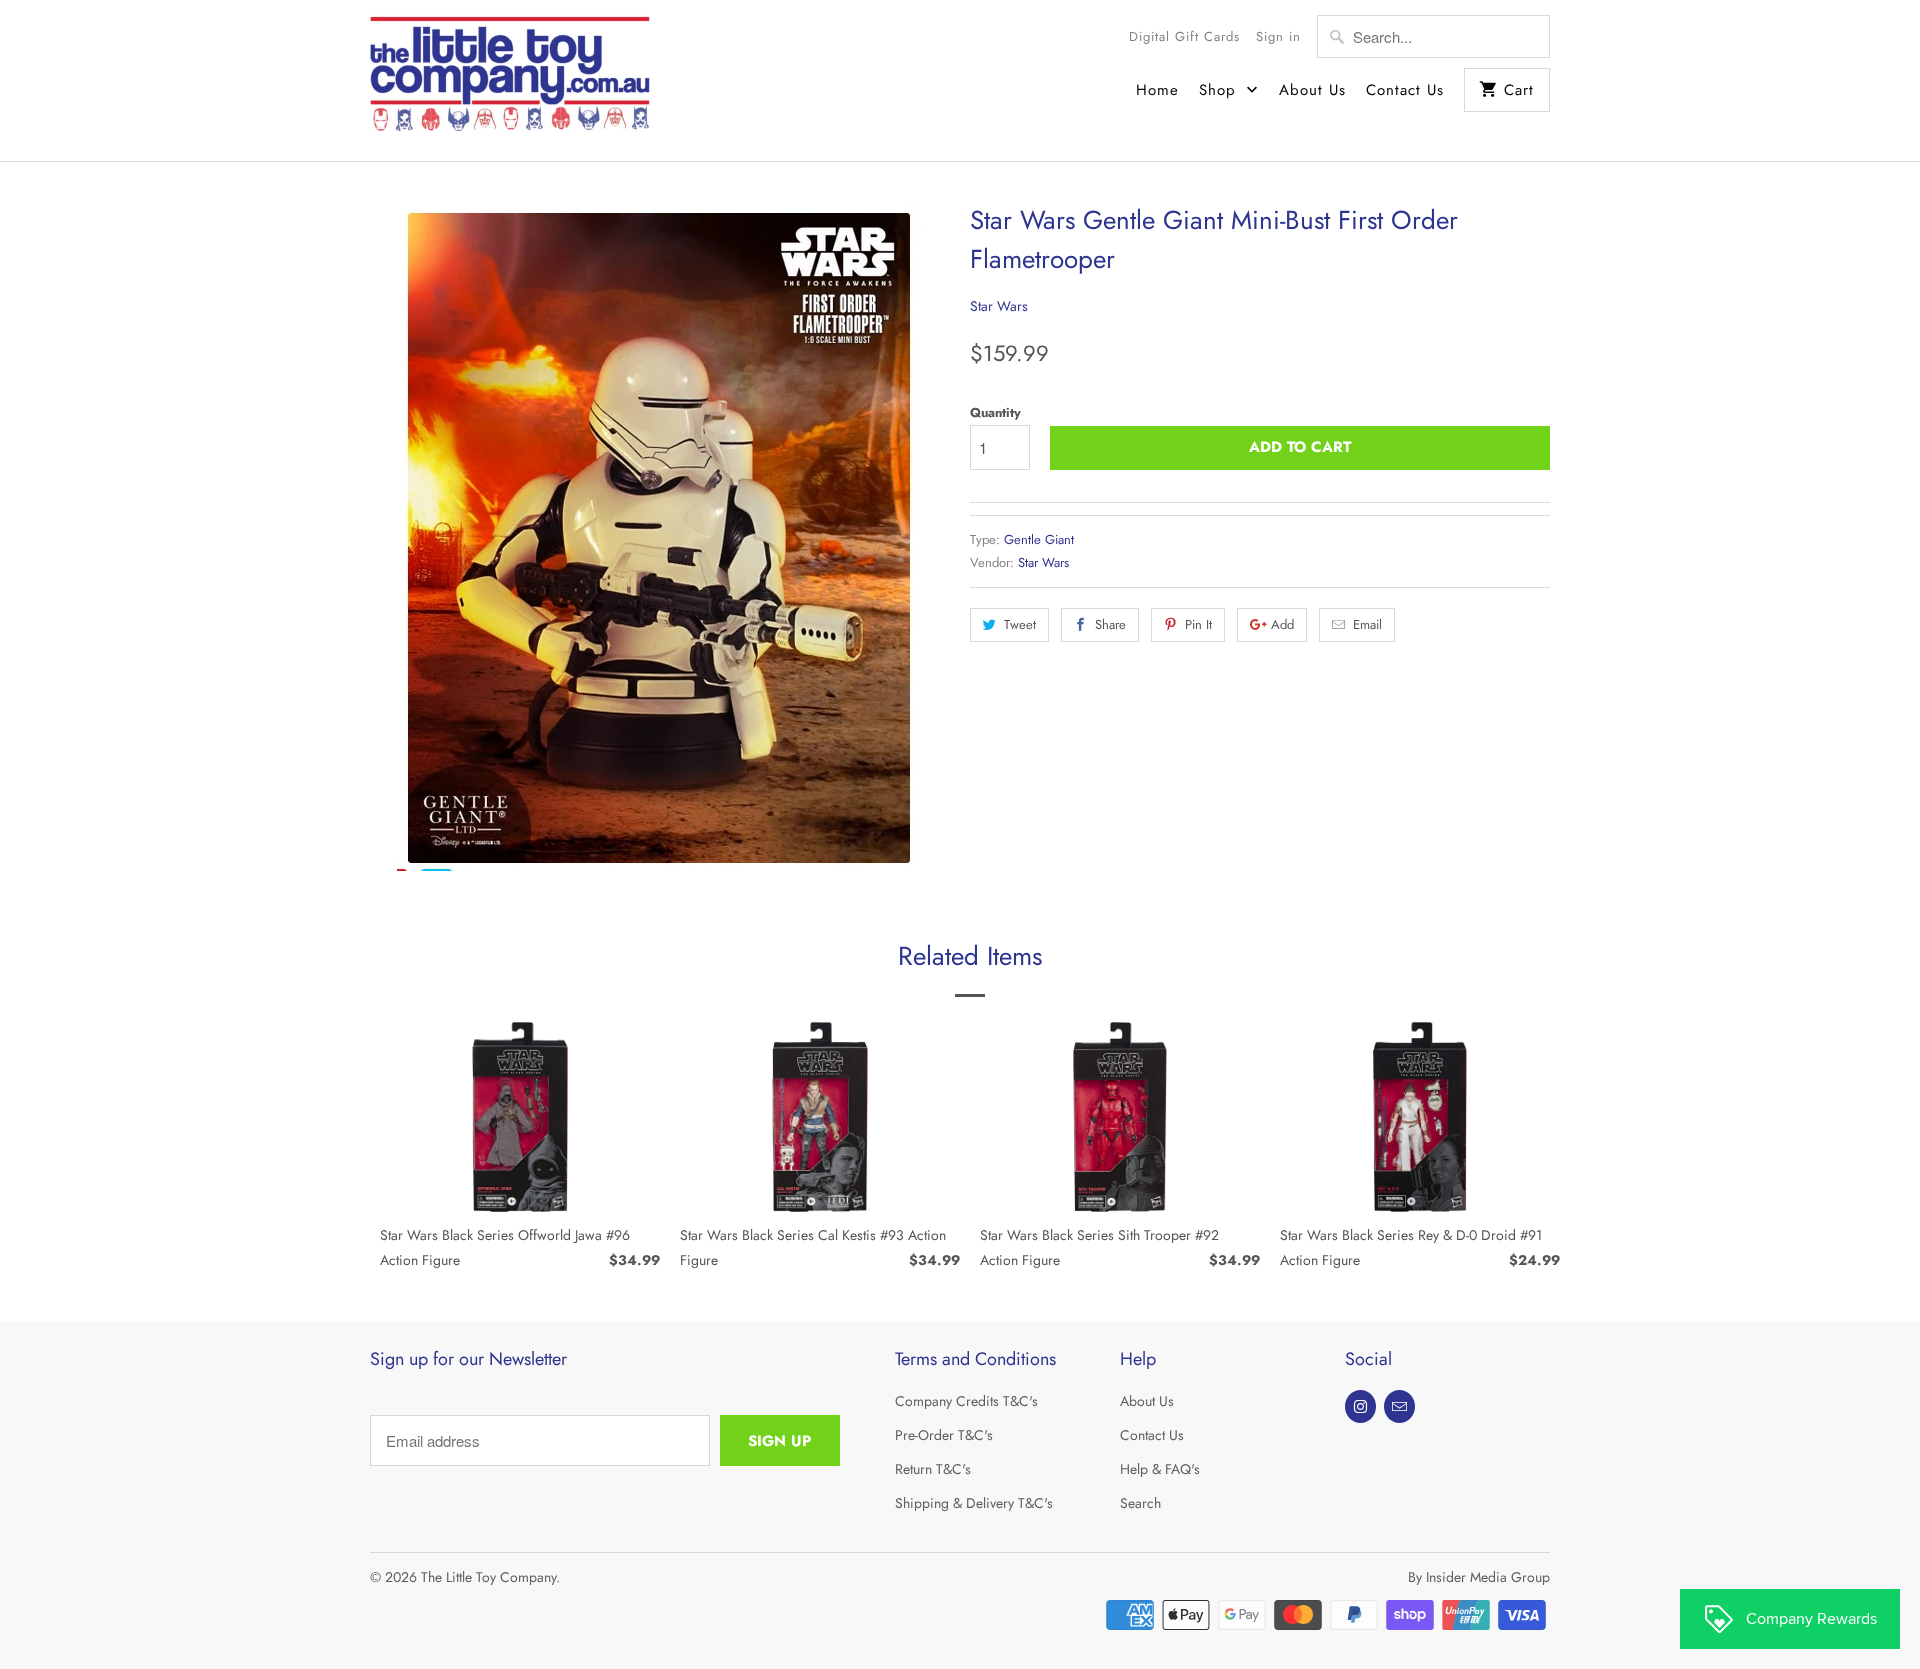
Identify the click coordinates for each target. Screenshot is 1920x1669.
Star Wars (999, 306)
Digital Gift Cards (1184, 36)
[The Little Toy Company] (510, 80)
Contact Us (1405, 90)
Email (1367, 624)
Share (1110, 624)
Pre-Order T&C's (944, 1435)
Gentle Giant (1039, 539)
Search (1140, 1503)
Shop (1220, 90)
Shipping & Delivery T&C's (974, 1503)
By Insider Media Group (1479, 1577)
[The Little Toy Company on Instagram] (1360, 1406)
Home (1157, 90)
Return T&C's (933, 1469)
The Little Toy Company (488, 1577)
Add (1282, 624)
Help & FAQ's (1160, 1469)
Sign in (1278, 36)
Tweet (1020, 624)
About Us (1312, 90)
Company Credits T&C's (966, 1401)
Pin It (1198, 624)
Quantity (995, 412)
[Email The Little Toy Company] (1399, 1406)
